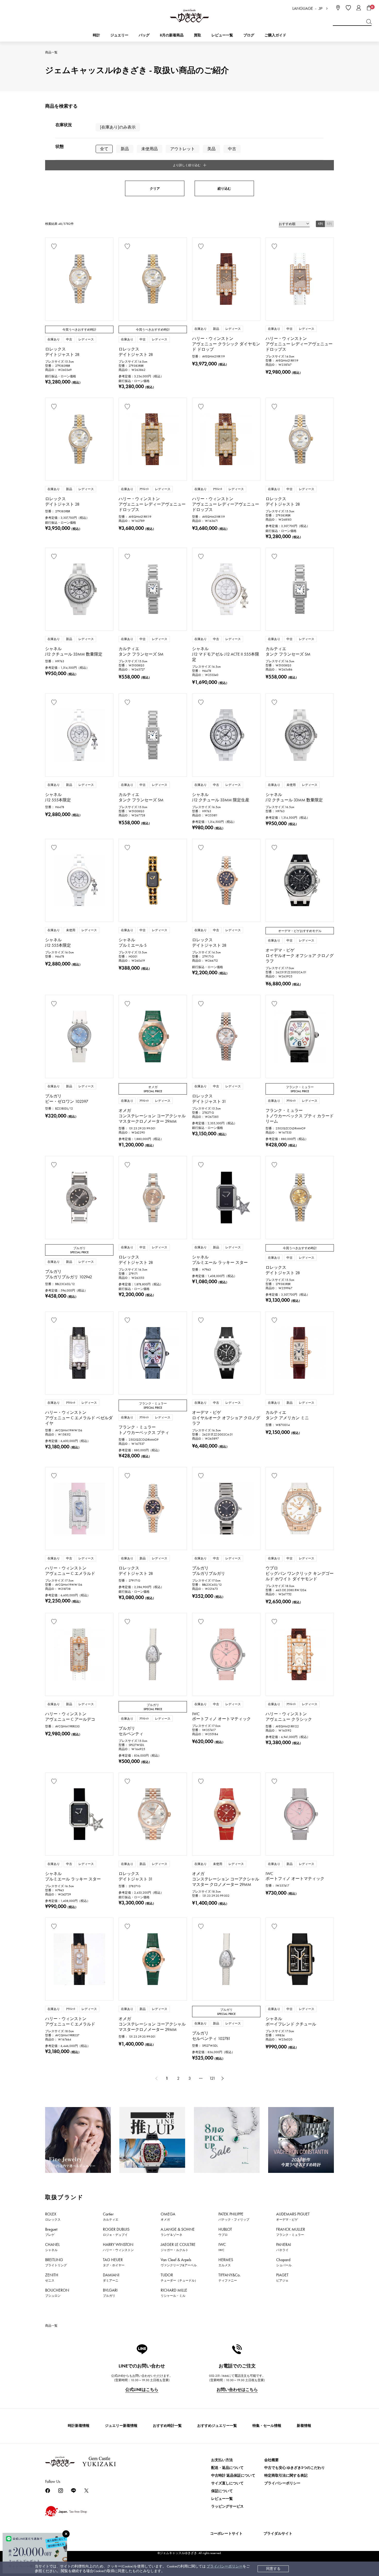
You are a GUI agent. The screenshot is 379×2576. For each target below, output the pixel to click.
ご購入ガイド (275, 35)
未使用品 (150, 149)
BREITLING (56, 2262)
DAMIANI (111, 2277)
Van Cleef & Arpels (179, 2262)
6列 (329, 224)
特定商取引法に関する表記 (286, 2475)
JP (320, 9)
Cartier (111, 2216)
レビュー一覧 (222, 2499)
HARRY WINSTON (118, 2247)
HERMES (226, 2262)
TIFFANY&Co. (229, 2277)
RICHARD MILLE (174, 2293)
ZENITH (52, 2277)
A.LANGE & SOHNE (178, 2232)
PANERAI (284, 2247)
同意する (273, 2569)
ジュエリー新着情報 (121, 2426)
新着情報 (304, 2426)
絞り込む (224, 189)
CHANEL (52, 2247)
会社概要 (271, 2460)
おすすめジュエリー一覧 (217, 2426)
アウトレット (183, 149)
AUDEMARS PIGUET (293, 2216)
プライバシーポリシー (225, 2566)
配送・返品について (227, 2468)
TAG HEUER (114, 2262)
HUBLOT (225, 2232)
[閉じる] (66, 2534)
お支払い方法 (222, 2460)
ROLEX (53, 2216)
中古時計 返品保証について (233, 2475)
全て (104, 149)
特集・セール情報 (267, 2426)
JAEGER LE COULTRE (178, 2247)
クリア (155, 189)
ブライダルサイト (278, 2534)
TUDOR (179, 2277)
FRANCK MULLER (291, 2232)
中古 (232, 149)
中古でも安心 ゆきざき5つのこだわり (295, 2468)
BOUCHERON (57, 2293)
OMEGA (168, 2216)
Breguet (51, 2232)
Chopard (284, 2262)
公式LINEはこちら (142, 2390)
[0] (369, 8)
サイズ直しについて (227, 2483)
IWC (222, 2247)
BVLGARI (110, 2293)
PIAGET (282, 2277)
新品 (125, 149)
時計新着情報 (79, 2426)
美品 (211, 149)
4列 (320, 224)
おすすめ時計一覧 (167, 2426)
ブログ (249, 35)
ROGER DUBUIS (116, 2232)
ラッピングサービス (227, 2506)
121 (212, 2078)
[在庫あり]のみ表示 (118, 127)
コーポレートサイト (226, 2534)
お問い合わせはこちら (237, 2390)
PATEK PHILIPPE (234, 2216)
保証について (222, 2491)
